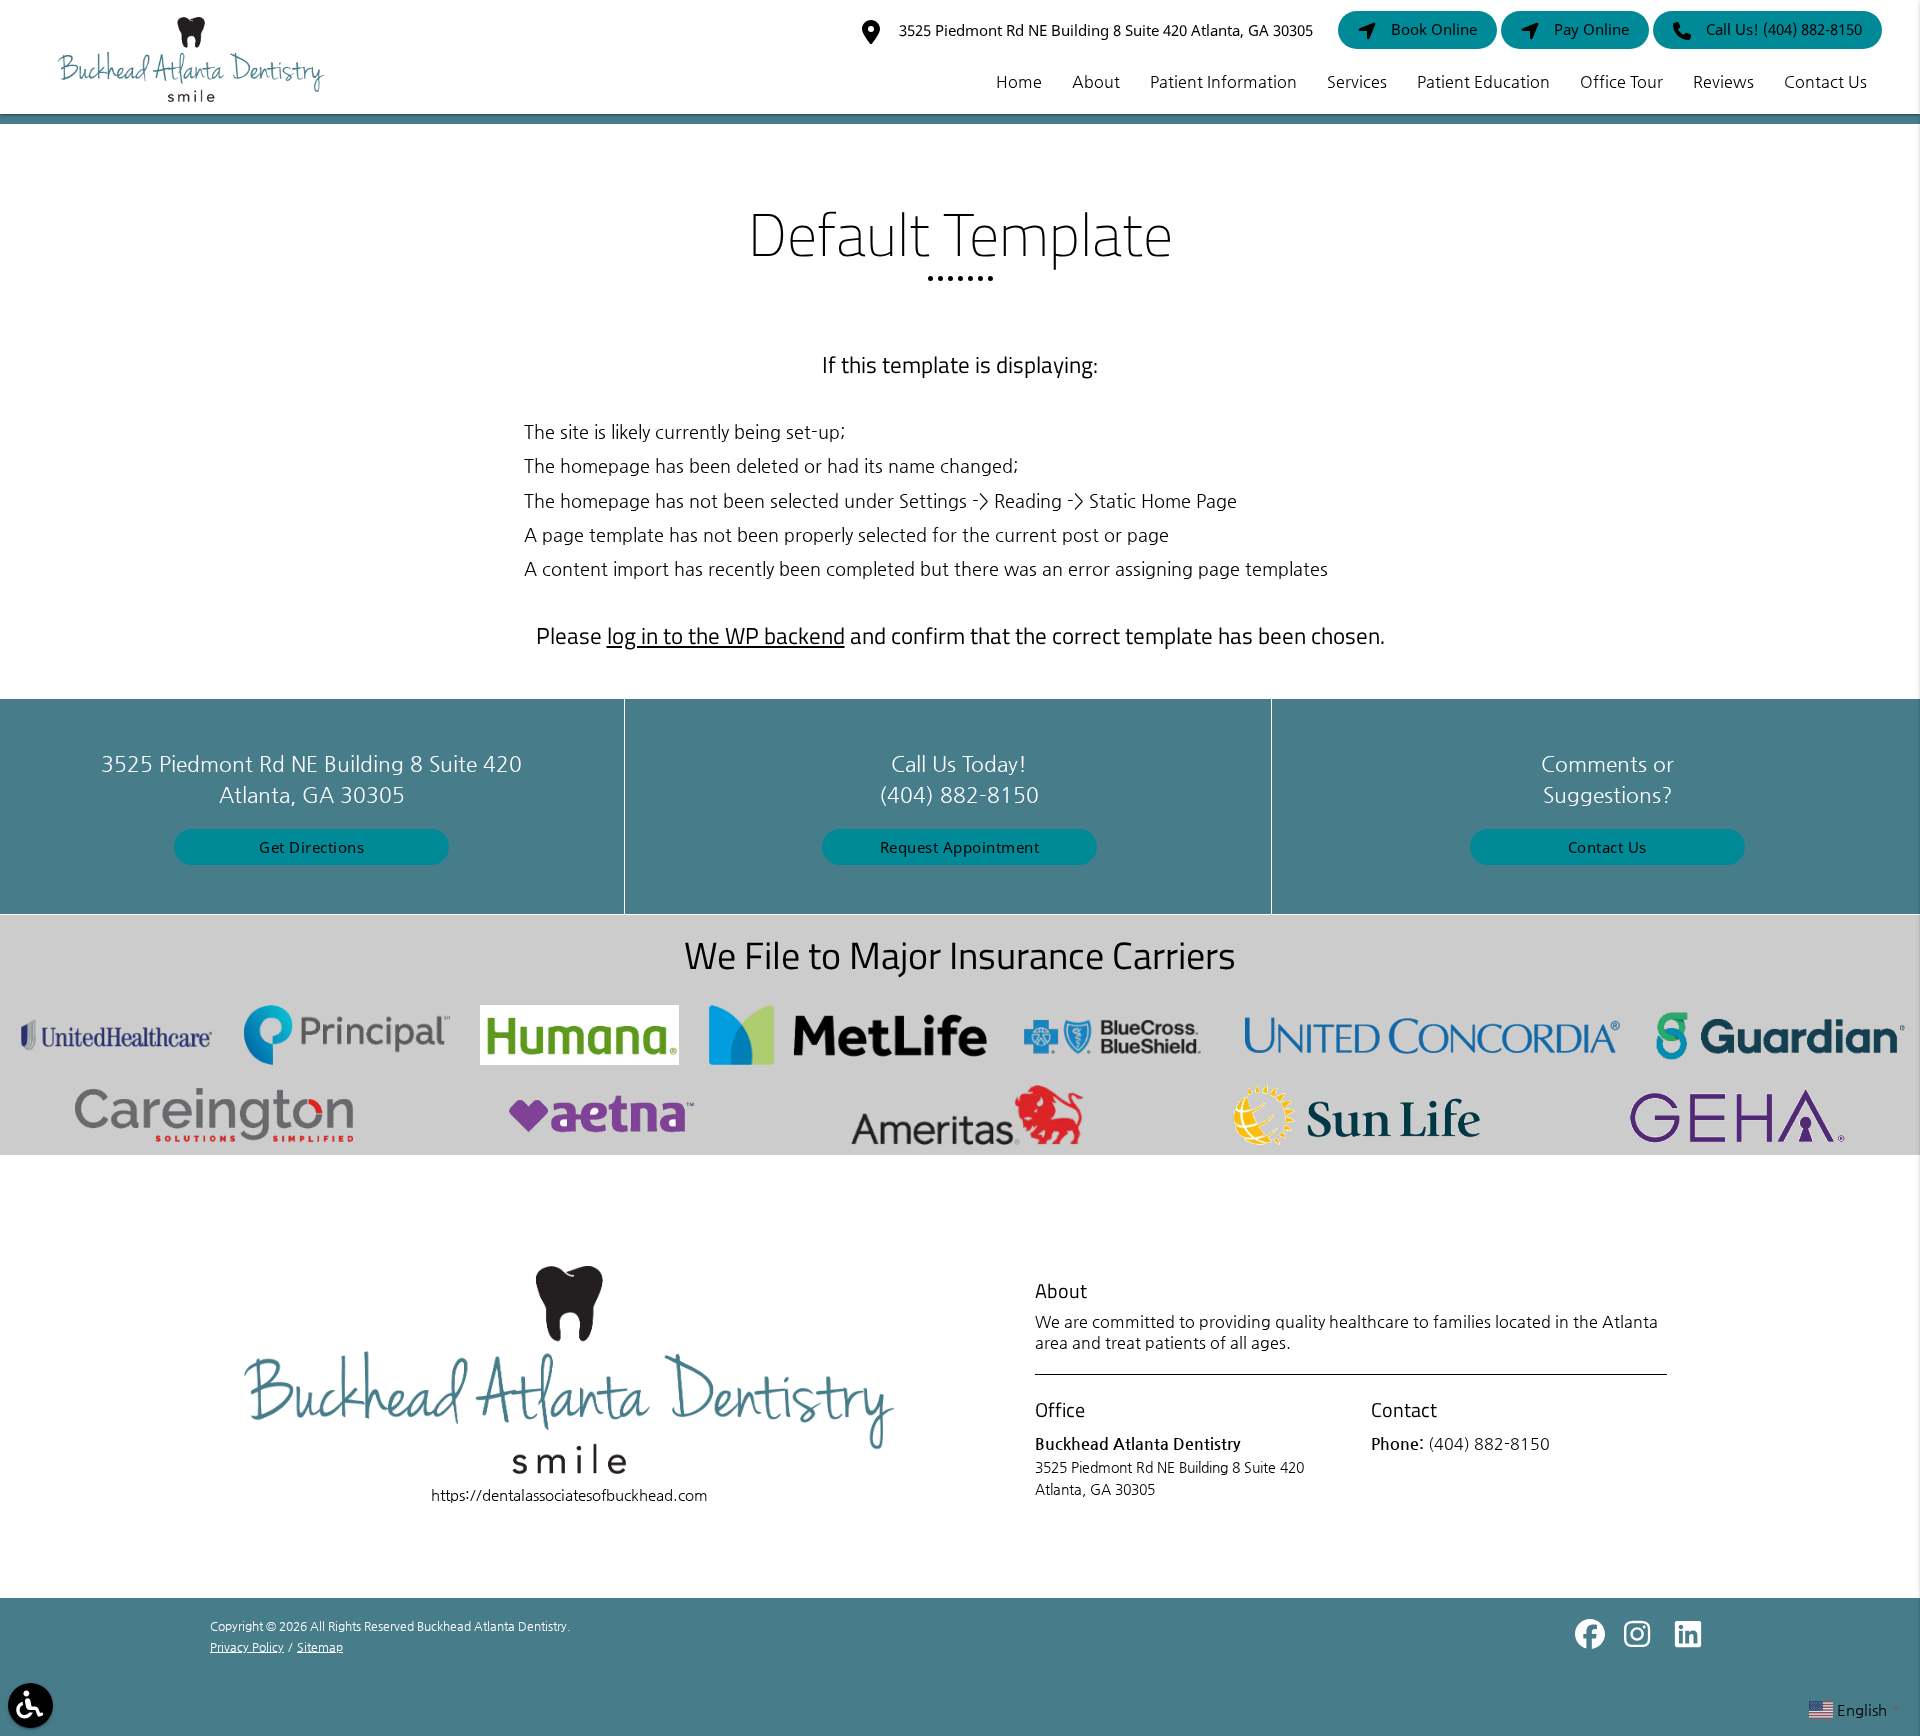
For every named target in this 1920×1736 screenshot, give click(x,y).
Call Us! (1784, 29)
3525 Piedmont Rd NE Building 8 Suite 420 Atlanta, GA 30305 (1104, 30)
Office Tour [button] (1621, 81)
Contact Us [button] (1825, 81)
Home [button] (1019, 81)
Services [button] (1357, 81)
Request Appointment (960, 847)
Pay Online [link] (1591, 29)
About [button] (1096, 81)
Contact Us (1607, 847)
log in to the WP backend (726, 636)
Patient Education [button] (1483, 81)
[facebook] (1592, 1641)
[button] (30, 1705)
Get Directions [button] (311, 847)
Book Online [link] (1434, 29)
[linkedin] (1688, 1641)
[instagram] (1641, 1641)
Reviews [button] (1723, 81)
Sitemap (320, 1647)
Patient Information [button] (1223, 81)
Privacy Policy (247, 1647)
